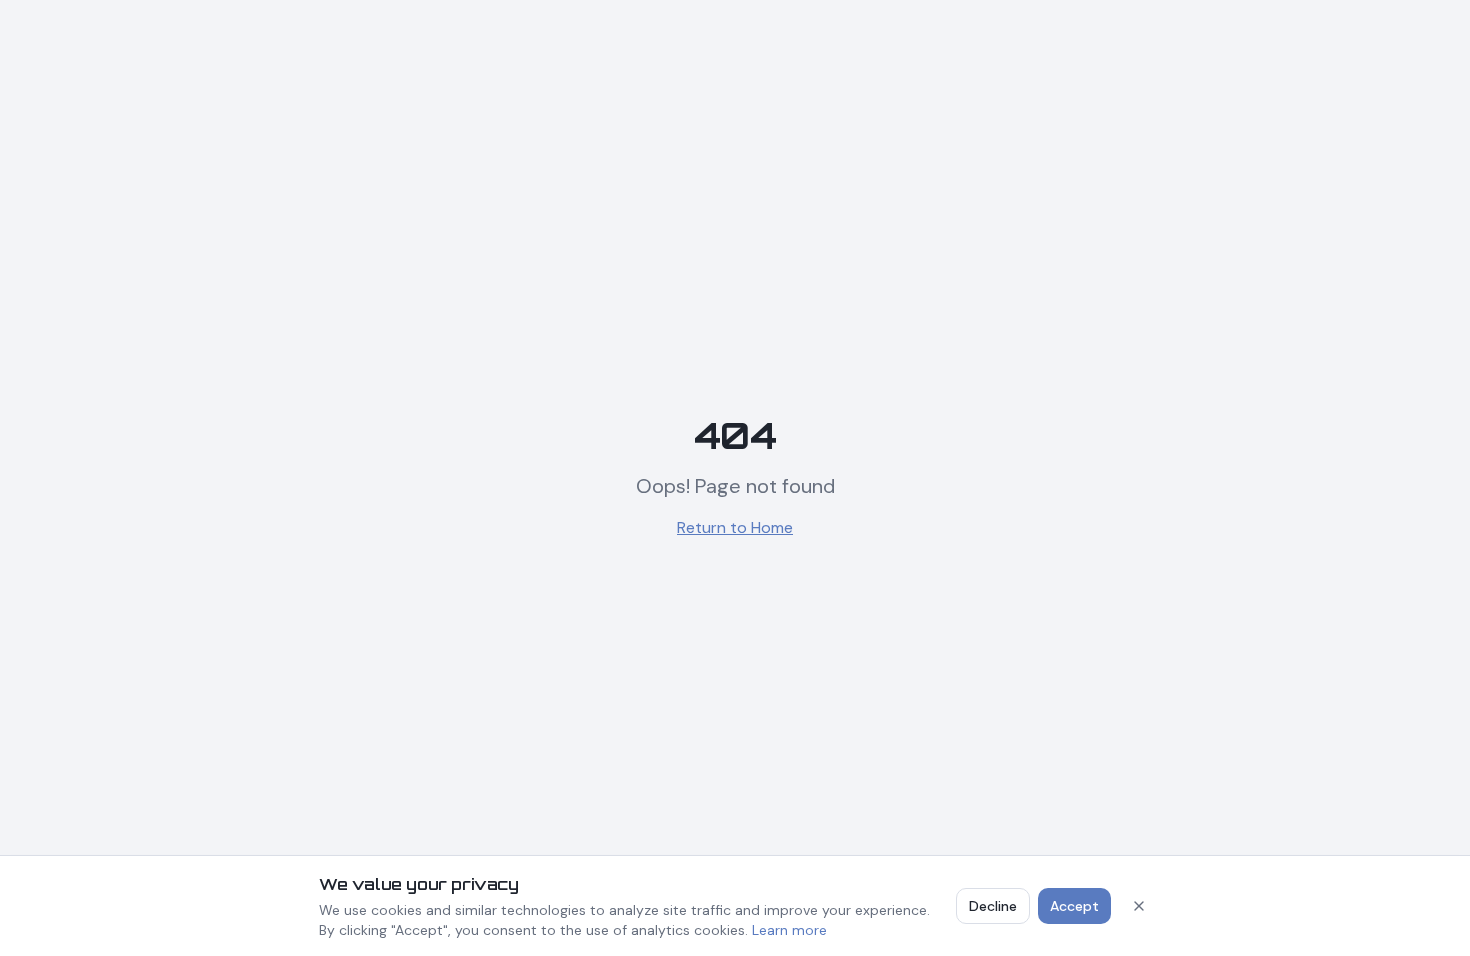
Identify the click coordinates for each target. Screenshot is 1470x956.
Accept (1074, 906)
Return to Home (735, 527)
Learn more (789, 930)
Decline (993, 906)
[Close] (1139, 906)
